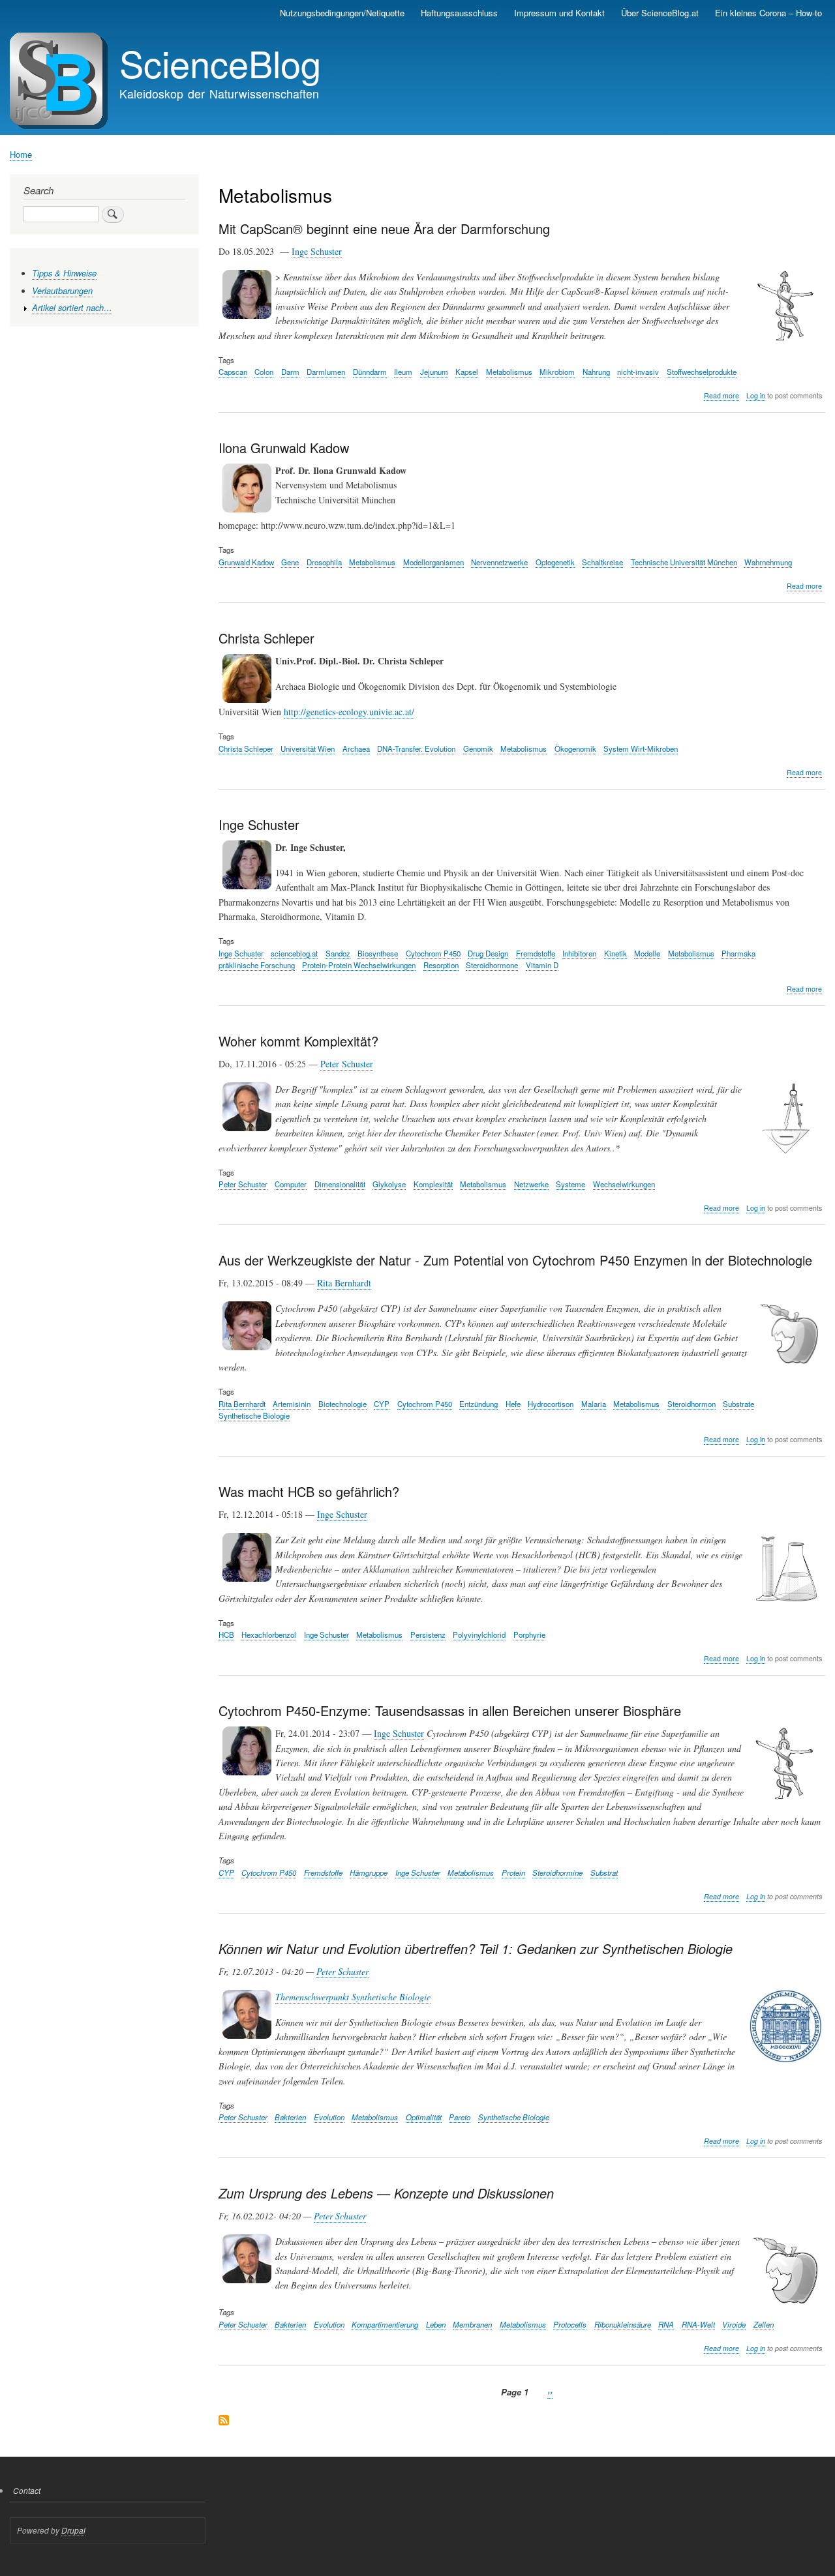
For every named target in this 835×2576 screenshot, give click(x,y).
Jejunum (434, 372)
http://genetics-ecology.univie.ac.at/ (349, 712)
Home (21, 154)
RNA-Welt (698, 2324)
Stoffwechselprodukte (702, 372)
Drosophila (324, 562)
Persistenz (428, 1635)
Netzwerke (531, 1184)
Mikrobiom (557, 372)
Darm (290, 372)
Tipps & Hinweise (64, 273)
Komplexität (433, 1184)
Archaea (356, 748)
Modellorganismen (433, 562)
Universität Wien (308, 748)
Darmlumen (326, 372)
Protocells (570, 2324)
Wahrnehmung (768, 562)
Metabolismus (509, 372)
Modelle (647, 953)
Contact (27, 2490)
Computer (291, 1184)
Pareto (460, 2117)
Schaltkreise (602, 562)
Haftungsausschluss (459, 13)
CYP (382, 1404)
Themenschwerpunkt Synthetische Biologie (353, 1997)
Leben (436, 2324)
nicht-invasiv (638, 372)
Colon (264, 372)
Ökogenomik (575, 748)
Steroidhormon (691, 1404)
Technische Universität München (684, 562)
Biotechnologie (342, 1404)
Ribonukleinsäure (623, 2324)
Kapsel (467, 372)
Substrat (604, 1873)
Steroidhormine (557, 1873)
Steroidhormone (492, 965)
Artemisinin (292, 1404)
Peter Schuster (347, 1064)
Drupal (73, 2530)
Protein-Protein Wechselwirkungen (359, 965)
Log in (756, 395)
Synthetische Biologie (254, 1415)
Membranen (472, 2324)
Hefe (513, 1404)
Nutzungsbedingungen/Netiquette (342, 13)
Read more (721, 396)
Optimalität (424, 2117)
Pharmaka (738, 953)
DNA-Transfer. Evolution (416, 748)
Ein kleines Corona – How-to (768, 13)
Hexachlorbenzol (269, 1635)
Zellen (764, 2324)
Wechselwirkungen (624, 1184)
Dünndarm (370, 372)
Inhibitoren (579, 953)
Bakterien (290, 2117)
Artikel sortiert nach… (72, 308)
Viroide (734, 2324)
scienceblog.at (294, 953)
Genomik (478, 748)
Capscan (233, 372)
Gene (290, 562)
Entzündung (478, 1404)
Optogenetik (555, 562)
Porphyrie (529, 1635)
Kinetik (615, 953)
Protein (513, 1873)
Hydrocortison (551, 1404)
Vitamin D (542, 965)
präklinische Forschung (257, 965)
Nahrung (596, 372)
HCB (226, 1635)
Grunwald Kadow (246, 562)
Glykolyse (389, 1184)
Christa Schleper (246, 748)
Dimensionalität (340, 1184)
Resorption (441, 965)
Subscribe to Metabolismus (224, 2421)
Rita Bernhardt (344, 1283)
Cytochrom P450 (433, 953)
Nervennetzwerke (499, 562)
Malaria (594, 1404)
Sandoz (338, 953)
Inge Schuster (317, 251)
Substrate (738, 1404)
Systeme (570, 1184)
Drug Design (488, 953)
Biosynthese (378, 953)
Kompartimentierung (385, 2324)
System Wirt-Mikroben (641, 748)
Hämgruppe (369, 1873)
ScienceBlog (220, 63)
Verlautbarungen (62, 291)
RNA (666, 2324)
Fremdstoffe (536, 953)
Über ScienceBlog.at (660, 13)
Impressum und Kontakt (559, 13)
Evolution (329, 2117)
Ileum (403, 372)
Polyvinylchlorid (479, 1635)
